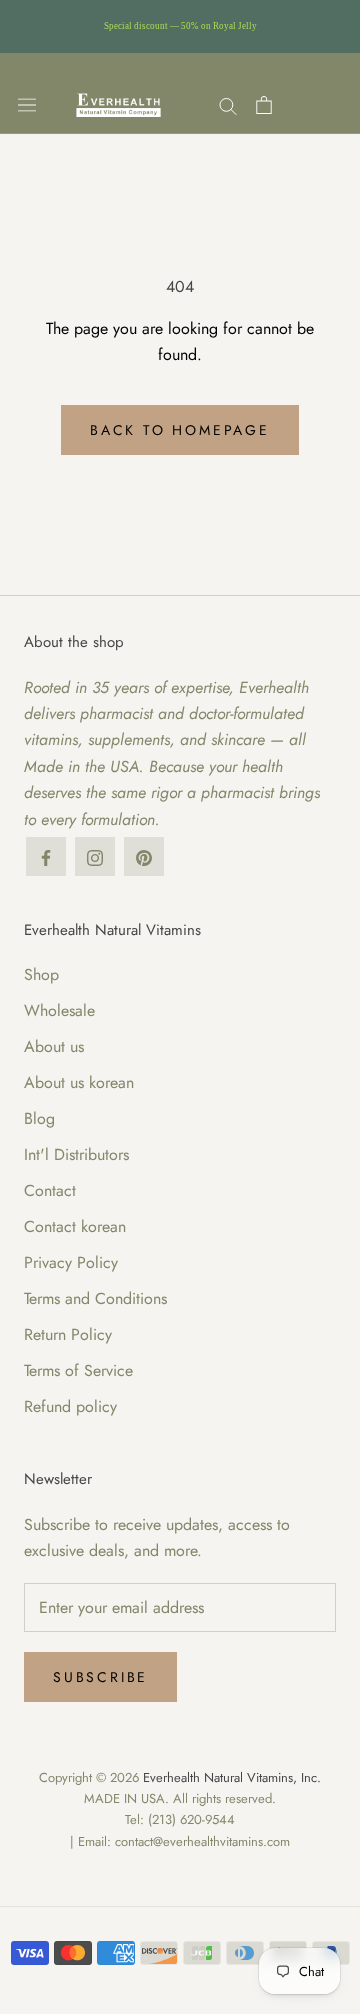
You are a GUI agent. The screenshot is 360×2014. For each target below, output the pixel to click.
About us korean (79, 1082)
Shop (41, 974)
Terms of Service (78, 1370)
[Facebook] (46, 857)
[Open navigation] (27, 105)
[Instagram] (95, 857)
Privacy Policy (71, 1262)
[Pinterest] (144, 857)
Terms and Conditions (95, 1298)
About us (54, 1046)
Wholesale (59, 1010)
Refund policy (70, 1406)
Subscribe (100, 1677)
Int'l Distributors (76, 1154)
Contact (50, 1190)
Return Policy (68, 1334)
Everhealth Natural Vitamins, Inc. (232, 1777)
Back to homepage (180, 430)
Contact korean (75, 1226)
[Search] (228, 105)
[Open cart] (264, 105)
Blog (39, 1118)
